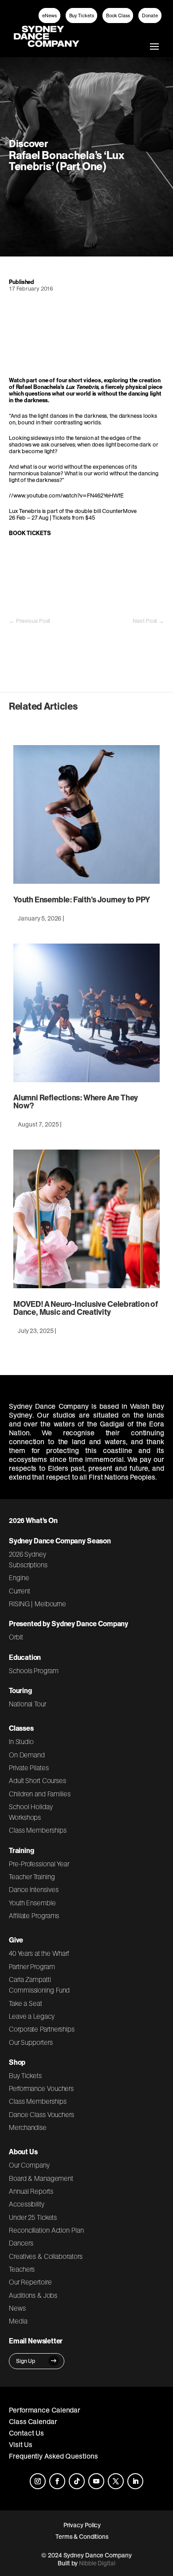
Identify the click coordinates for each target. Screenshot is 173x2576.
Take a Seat (26, 2003)
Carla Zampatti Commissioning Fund (39, 1985)
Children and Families (40, 1794)
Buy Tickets (82, 16)
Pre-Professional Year (39, 1864)
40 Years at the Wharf (39, 1953)
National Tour (28, 1704)
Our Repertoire (30, 2282)
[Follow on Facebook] (57, 2481)
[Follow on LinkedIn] (135, 2481)
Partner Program (32, 1966)
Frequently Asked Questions (53, 2456)
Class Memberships (37, 1830)
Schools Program (34, 1671)
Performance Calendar (45, 2410)
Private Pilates (29, 1768)
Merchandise (28, 2127)
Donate (150, 16)
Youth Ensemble (32, 1903)
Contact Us (26, 2433)
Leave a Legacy (31, 2016)
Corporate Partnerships (42, 2029)
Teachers (22, 2269)
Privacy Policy (82, 2525)
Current (19, 1591)
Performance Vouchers (41, 2088)
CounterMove (119, 511)
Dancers (21, 2243)
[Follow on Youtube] (96, 2481)
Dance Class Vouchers (41, 2114)
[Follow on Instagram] (38, 2481)
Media (18, 2321)
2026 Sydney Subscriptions (28, 1559)
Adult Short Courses (37, 1780)
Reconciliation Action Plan (46, 2230)
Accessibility (27, 2204)
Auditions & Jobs (33, 2295)
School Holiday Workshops (31, 1812)
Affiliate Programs (34, 1915)
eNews (49, 16)
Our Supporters (31, 2042)
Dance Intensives (34, 1889)
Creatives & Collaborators (46, 2256)
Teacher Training (32, 1877)
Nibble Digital (97, 2563)
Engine (19, 1577)
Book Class (118, 16)
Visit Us (21, 2444)
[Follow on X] (116, 2481)
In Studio (21, 1741)
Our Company (29, 2165)
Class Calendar (33, 2421)
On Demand (27, 1755)
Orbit (16, 1637)
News (17, 2308)
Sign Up (26, 2361)
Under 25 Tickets (33, 2217)
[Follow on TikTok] (77, 2481)
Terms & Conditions (82, 2537)
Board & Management (41, 2178)
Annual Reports (31, 2191)
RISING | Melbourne (37, 1604)
